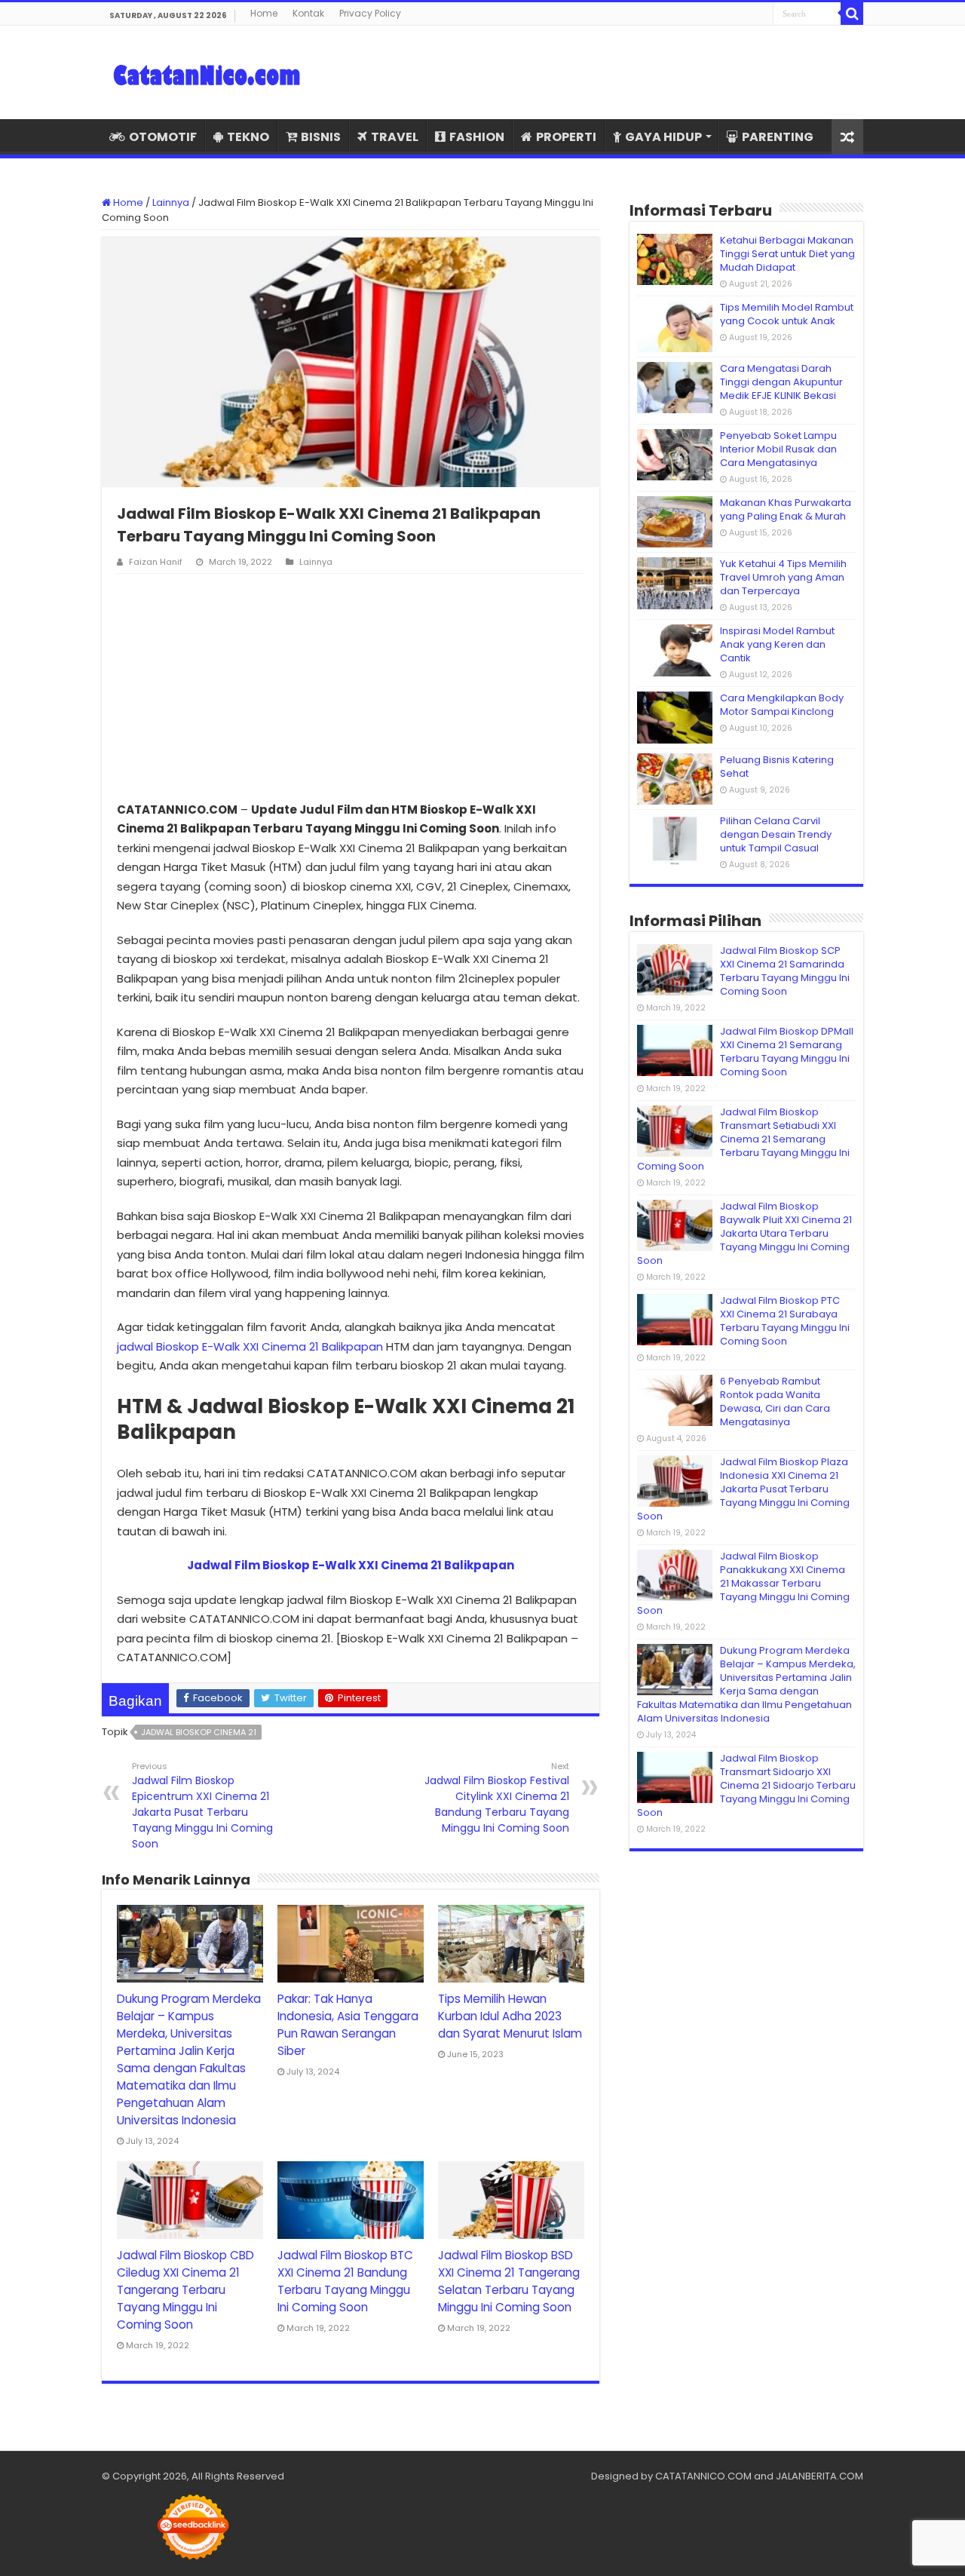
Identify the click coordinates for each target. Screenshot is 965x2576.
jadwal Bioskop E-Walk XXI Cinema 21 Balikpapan (250, 1346)
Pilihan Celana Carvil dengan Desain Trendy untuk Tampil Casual (776, 834)
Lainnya (171, 202)
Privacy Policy (370, 13)
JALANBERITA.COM (819, 2476)
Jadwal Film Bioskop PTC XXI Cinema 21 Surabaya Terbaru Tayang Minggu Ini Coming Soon (785, 1321)
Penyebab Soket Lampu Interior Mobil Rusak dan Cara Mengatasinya (778, 449)
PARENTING (778, 137)
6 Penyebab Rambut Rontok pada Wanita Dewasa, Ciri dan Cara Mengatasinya (775, 1401)
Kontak (308, 13)
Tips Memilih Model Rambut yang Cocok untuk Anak (787, 314)
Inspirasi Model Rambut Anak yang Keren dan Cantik (777, 644)
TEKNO (248, 137)
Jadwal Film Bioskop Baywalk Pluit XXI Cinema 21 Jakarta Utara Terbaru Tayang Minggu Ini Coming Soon (744, 1233)
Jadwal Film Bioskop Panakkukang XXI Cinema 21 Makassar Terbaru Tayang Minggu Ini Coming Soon (743, 1583)
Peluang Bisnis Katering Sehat (777, 767)
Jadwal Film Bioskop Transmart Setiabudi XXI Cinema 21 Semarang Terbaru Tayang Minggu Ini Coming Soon (743, 1139)
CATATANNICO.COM (703, 2476)
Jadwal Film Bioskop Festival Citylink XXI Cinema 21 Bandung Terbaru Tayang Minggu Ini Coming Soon (497, 1798)
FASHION (477, 137)
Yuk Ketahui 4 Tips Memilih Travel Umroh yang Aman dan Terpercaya (783, 577)
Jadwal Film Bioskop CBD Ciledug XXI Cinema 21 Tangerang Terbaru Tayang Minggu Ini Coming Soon (185, 2290)
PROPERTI (566, 137)
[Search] (852, 14)
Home (264, 13)
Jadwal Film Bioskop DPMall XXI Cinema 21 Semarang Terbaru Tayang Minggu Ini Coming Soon (787, 1052)
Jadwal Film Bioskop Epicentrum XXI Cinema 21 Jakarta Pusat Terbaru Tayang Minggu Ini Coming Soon (202, 1806)
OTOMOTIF (163, 137)
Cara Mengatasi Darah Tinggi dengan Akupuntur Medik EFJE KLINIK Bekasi (781, 382)
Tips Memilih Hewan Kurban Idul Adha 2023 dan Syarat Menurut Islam (510, 2016)
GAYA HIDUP (663, 137)
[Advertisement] (351, 687)
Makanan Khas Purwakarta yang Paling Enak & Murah (786, 509)
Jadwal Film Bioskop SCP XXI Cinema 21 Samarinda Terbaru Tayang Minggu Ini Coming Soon (785, 971)
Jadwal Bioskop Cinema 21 (199, 1732)
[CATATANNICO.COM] (207, 72)
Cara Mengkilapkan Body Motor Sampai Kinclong (782, 705)
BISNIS (321, 137)
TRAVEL (395, 137)
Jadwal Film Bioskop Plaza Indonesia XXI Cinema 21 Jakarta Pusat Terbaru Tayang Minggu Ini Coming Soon (743, 1489)
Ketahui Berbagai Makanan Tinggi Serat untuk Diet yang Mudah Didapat (787, 254)
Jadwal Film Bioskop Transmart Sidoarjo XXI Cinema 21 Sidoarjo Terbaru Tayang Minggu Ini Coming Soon (746, 1785)
